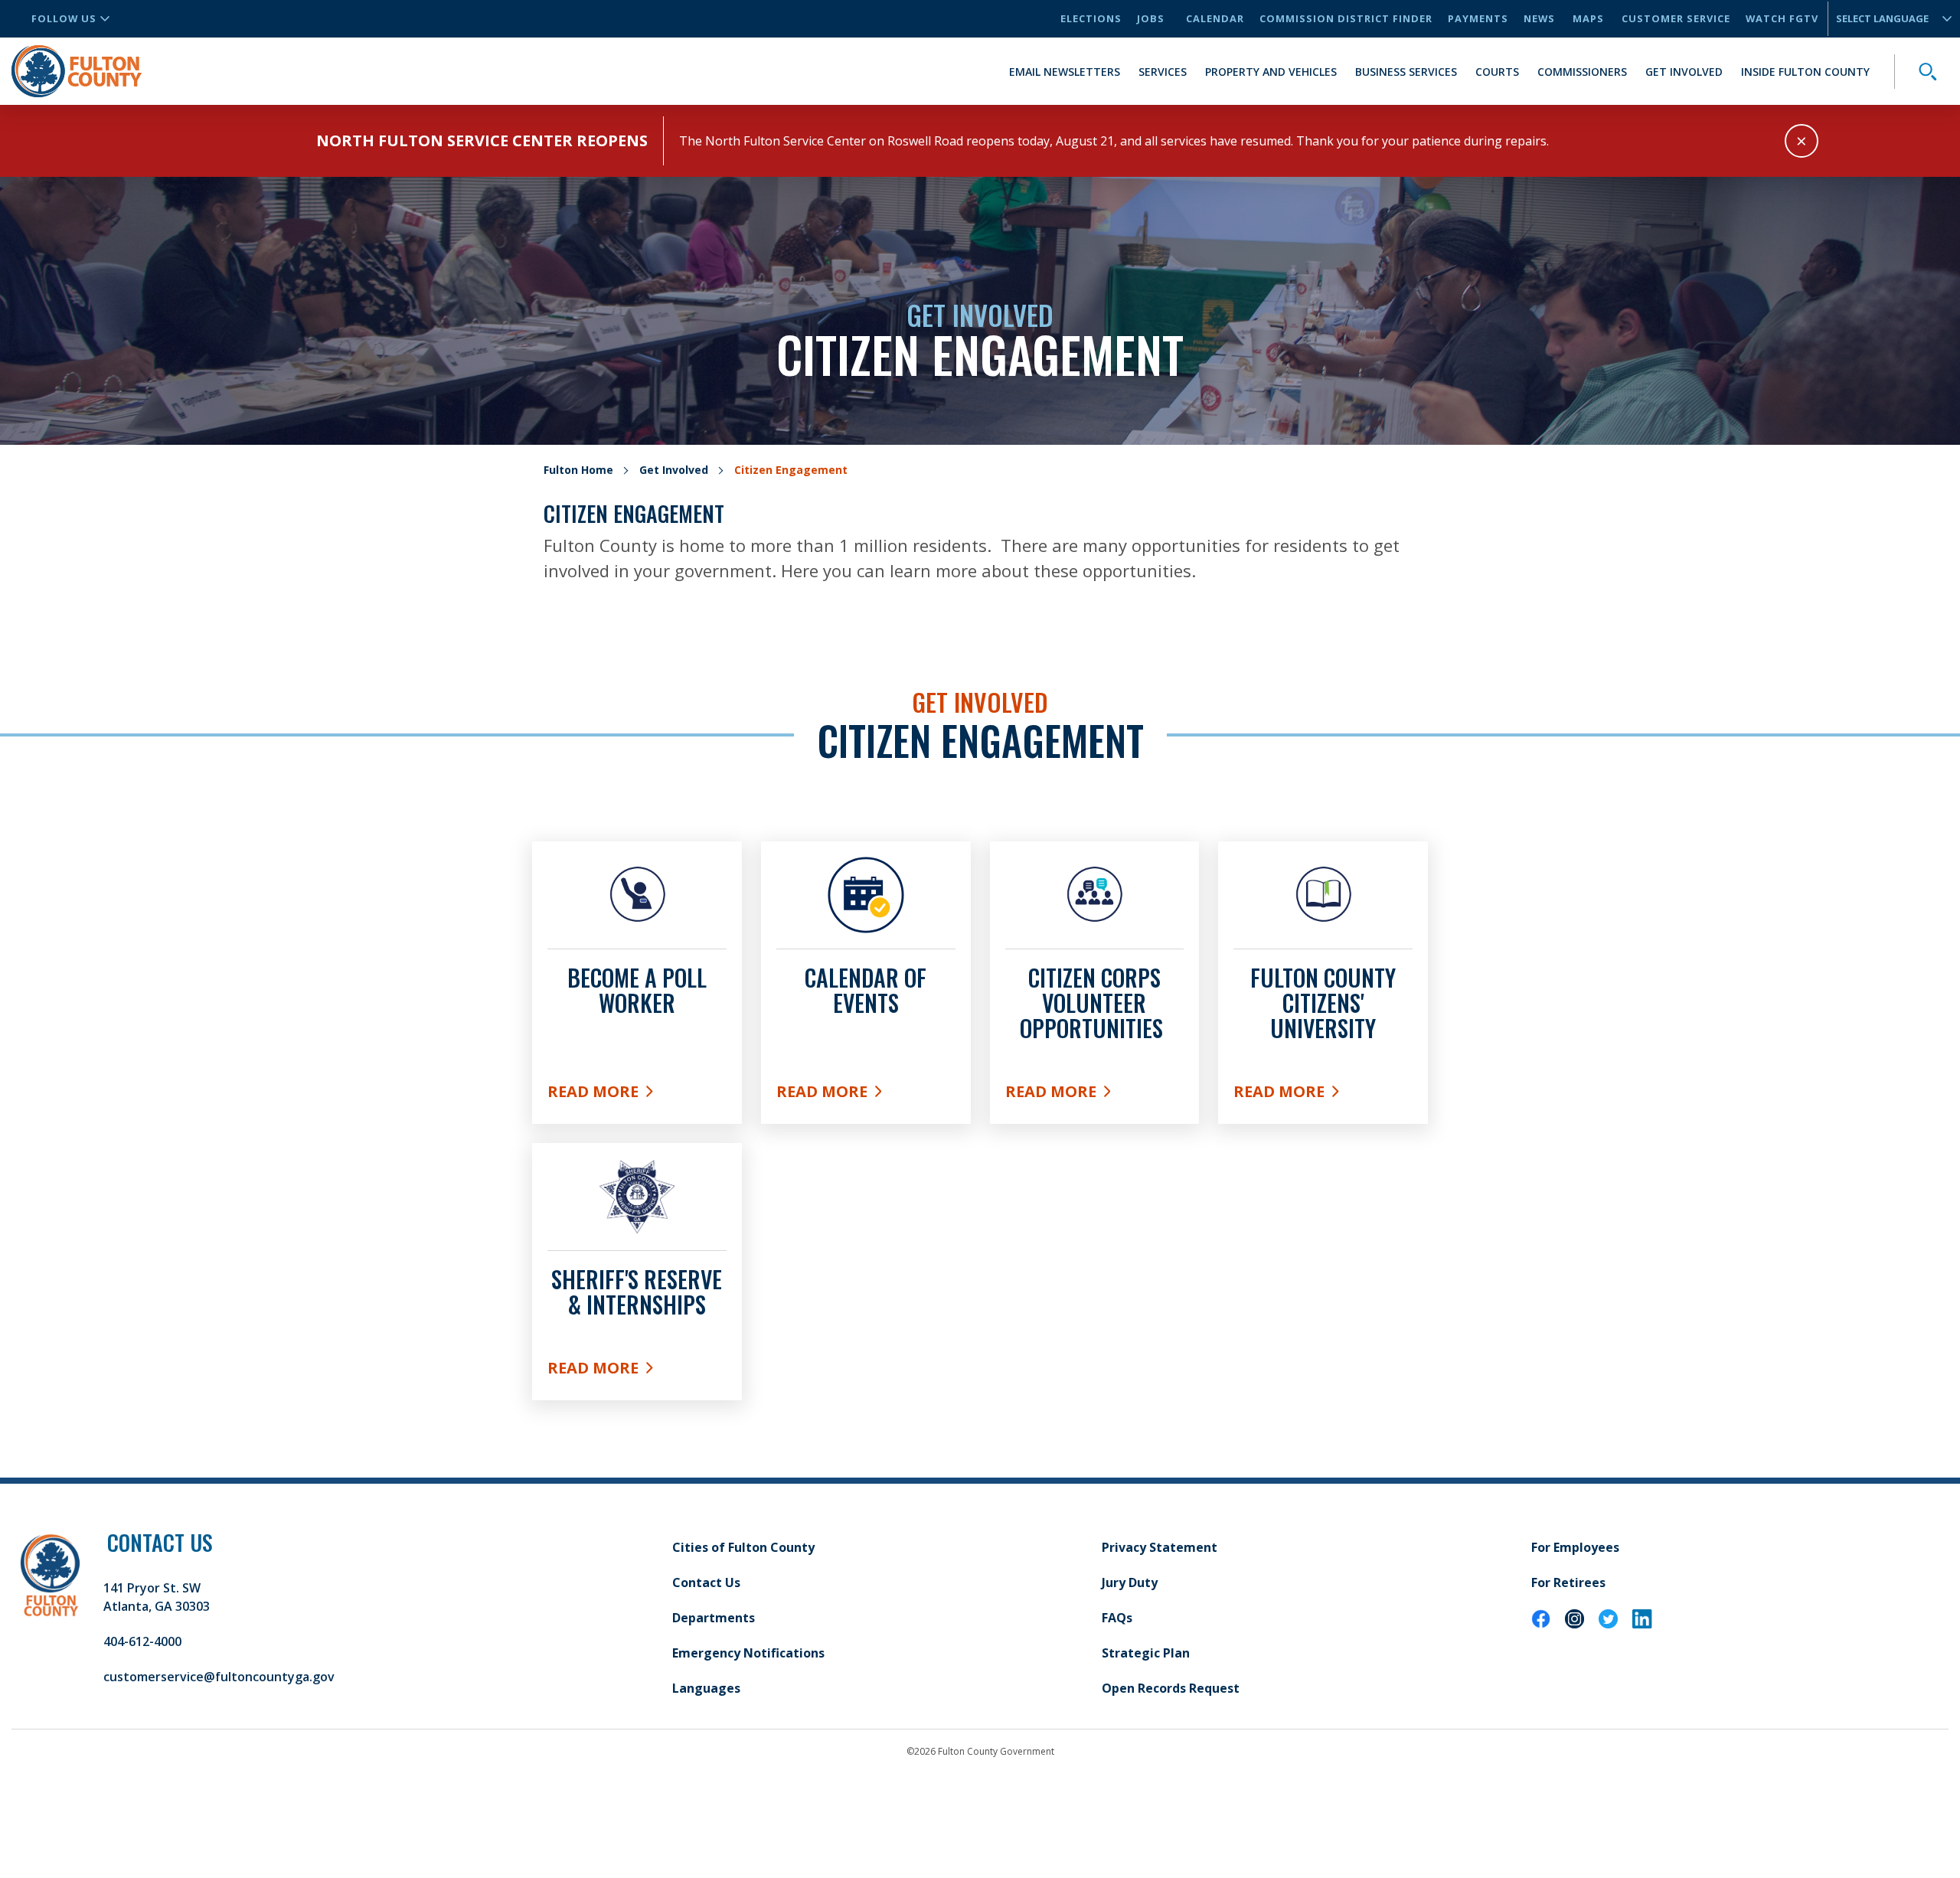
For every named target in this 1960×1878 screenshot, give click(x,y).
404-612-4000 (142, 1641)
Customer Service (1676, 18)
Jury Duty (1130, 1582)
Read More (637, 1095)
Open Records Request (1171, 1688)
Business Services (1406, 72)
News (1539, 18)
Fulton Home (578, 470)
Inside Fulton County (1805, 72)
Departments (714, 1618)
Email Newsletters (1065, 72)
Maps (1588, 18)
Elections (1091, 18)
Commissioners (1582, 72)
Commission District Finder (1346, 18)
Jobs (1151, 18)
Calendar (1215, 18)
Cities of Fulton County (743, 1547)
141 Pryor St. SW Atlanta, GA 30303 (157, 1597)
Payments (1478, 18)
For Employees (1575, 1547)
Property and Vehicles (1271, 72)
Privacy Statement (1160, 1547)
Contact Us (706, 1582)
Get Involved (1684, 72)
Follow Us (64, 18)
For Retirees (1568, 1582)
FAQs (1117, 1618)
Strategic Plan (1146, 1653)
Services (1163, 72)
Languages (706, 1688)
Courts (1497, 72)
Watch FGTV (1782, 18)
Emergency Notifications (748, 1653)
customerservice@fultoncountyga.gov (219, 1677)
